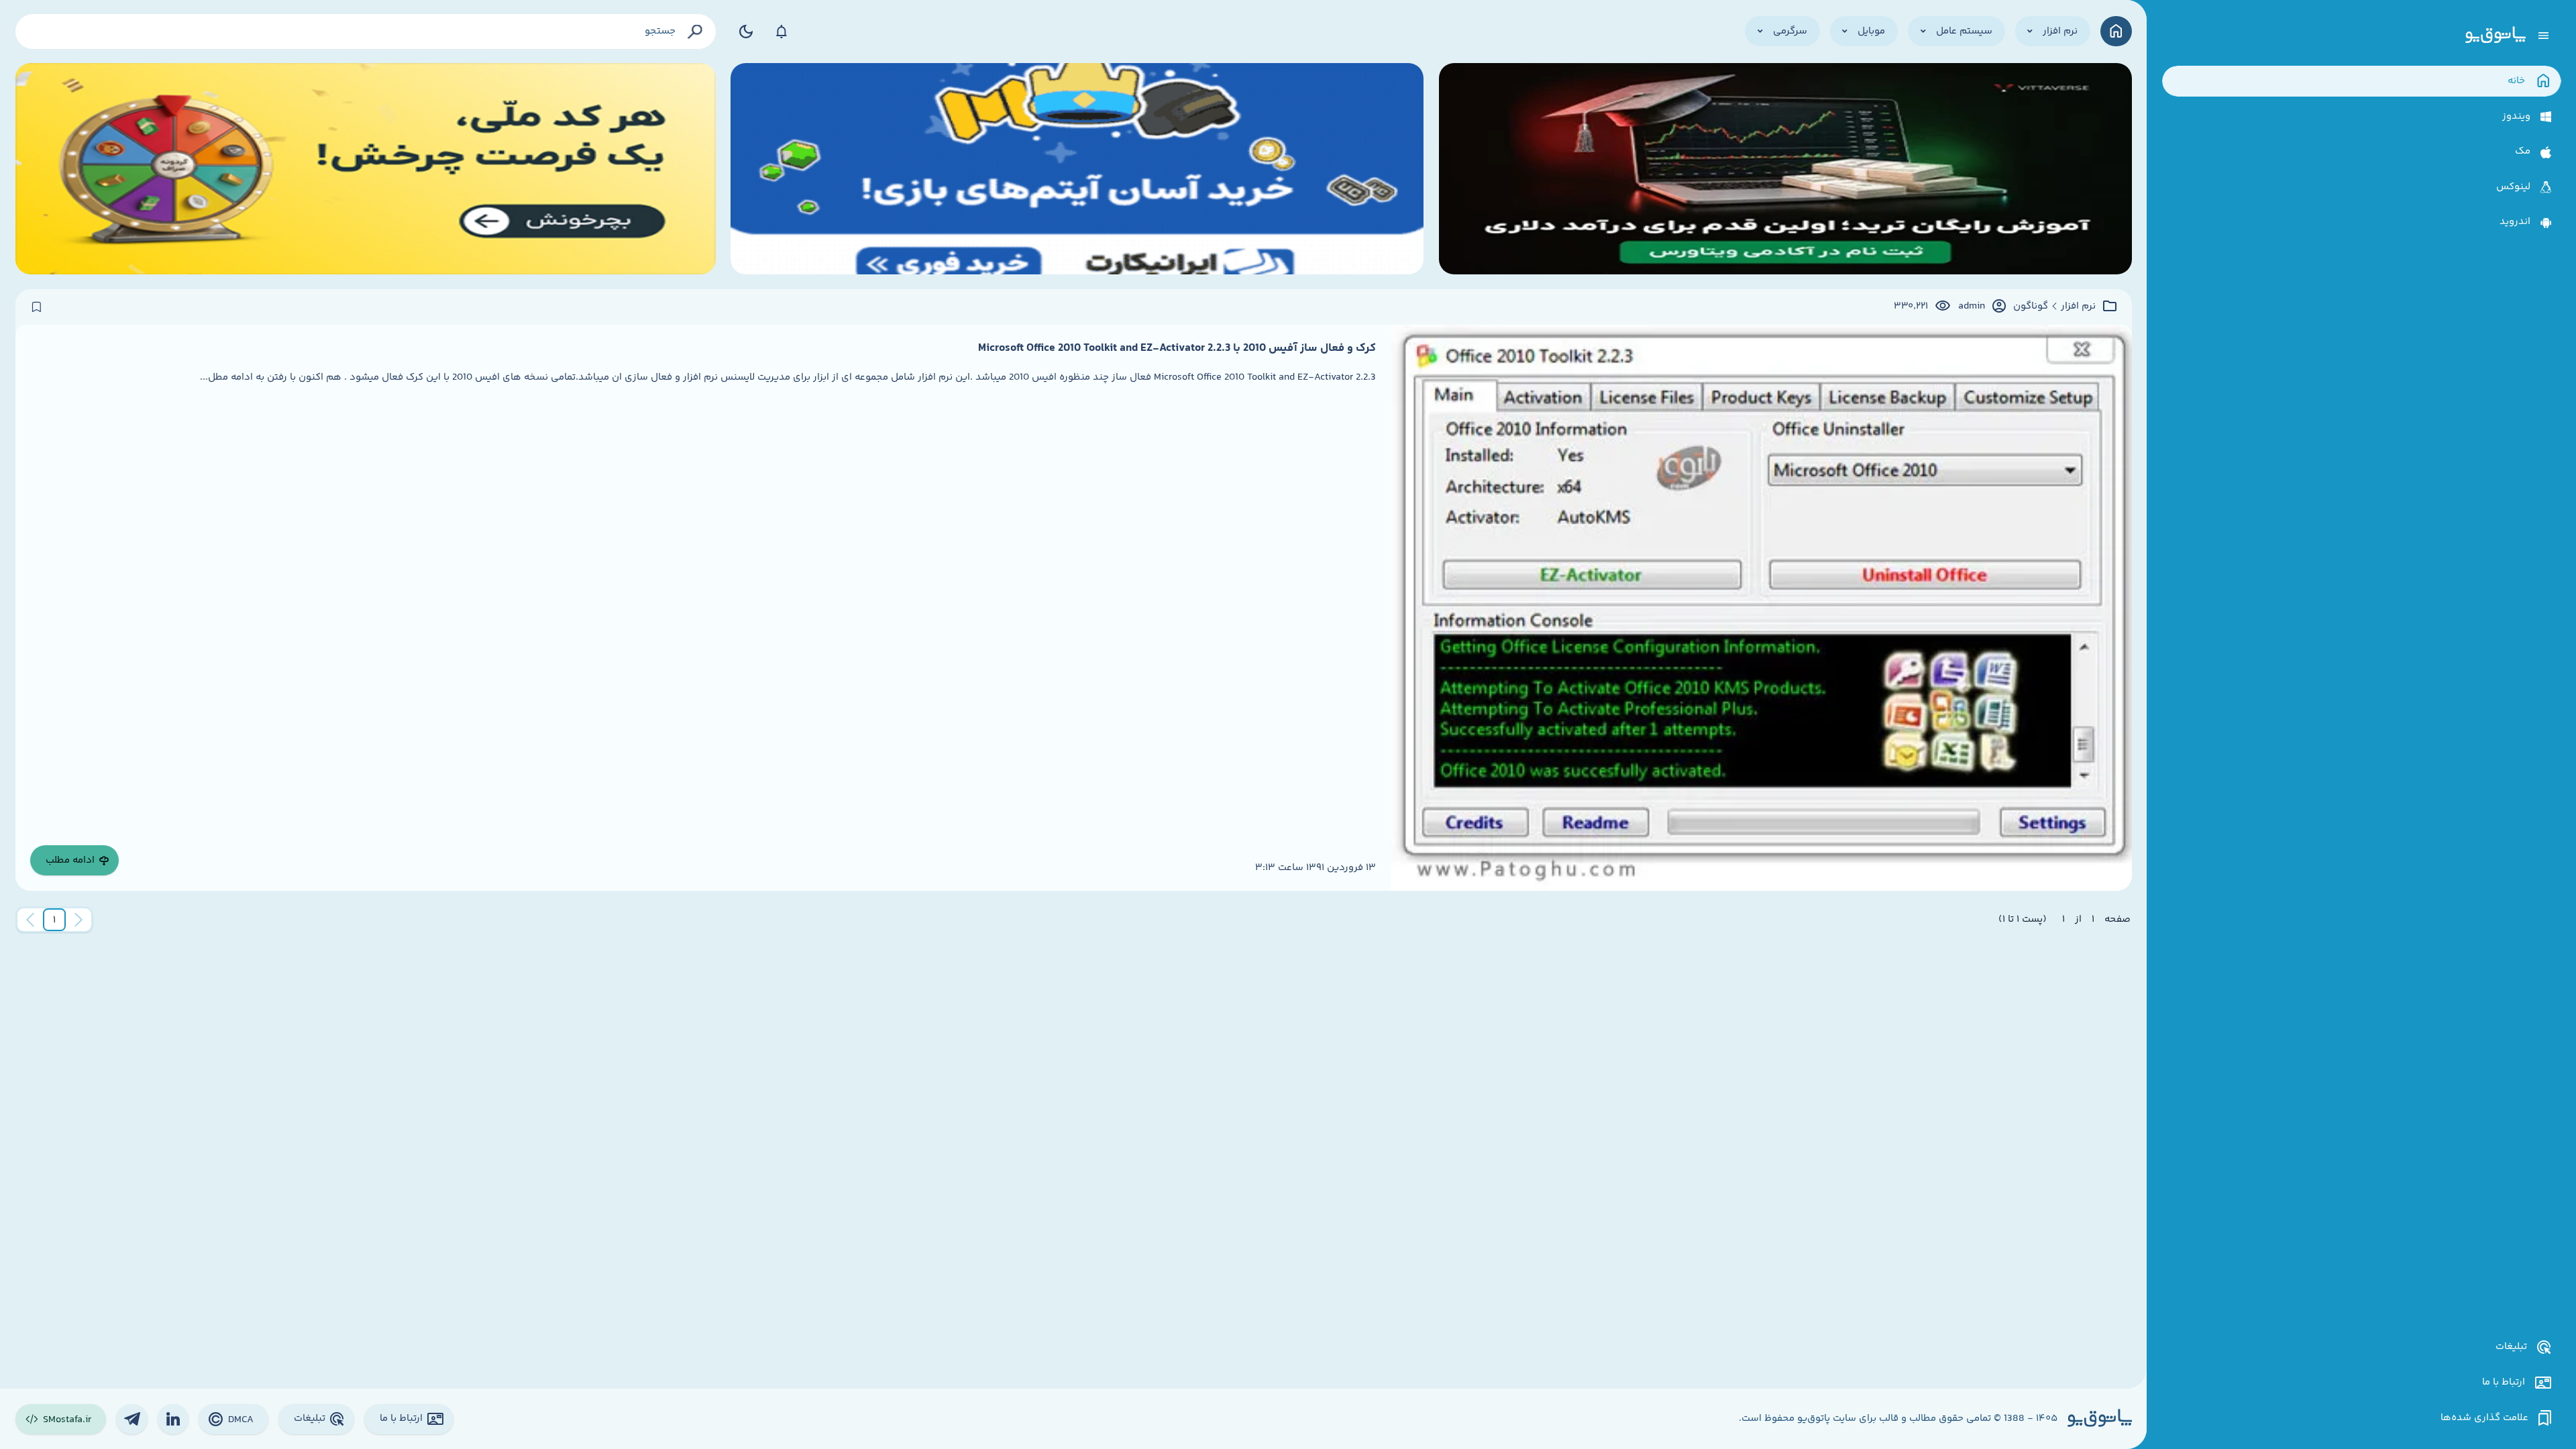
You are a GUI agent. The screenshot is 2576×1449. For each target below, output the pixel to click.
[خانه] (2116, 31)
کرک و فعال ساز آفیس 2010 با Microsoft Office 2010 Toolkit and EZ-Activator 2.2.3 (1177, 348)
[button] (54, 920)
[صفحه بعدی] (30, 920)
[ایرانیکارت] (1077, 169)
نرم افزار (2078, 307)
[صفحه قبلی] (78, 920)
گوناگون (2031, 307)
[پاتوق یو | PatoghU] (2495, 36)
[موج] (1785, 169)
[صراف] (366, 169)
